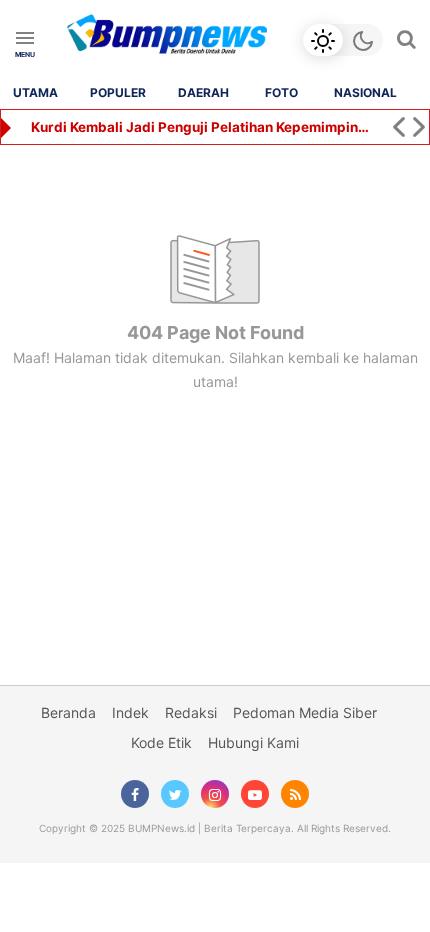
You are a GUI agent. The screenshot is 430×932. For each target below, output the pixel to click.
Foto (281, 92)
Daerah (203, 92)
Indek (130, 712)
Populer (118, 92)
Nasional (365, 92)
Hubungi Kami (253, 742)
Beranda (68, 712)
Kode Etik (161, 742)
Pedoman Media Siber (305, 712)
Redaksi (191, 712)
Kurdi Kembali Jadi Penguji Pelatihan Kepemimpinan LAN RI (202, 127)
